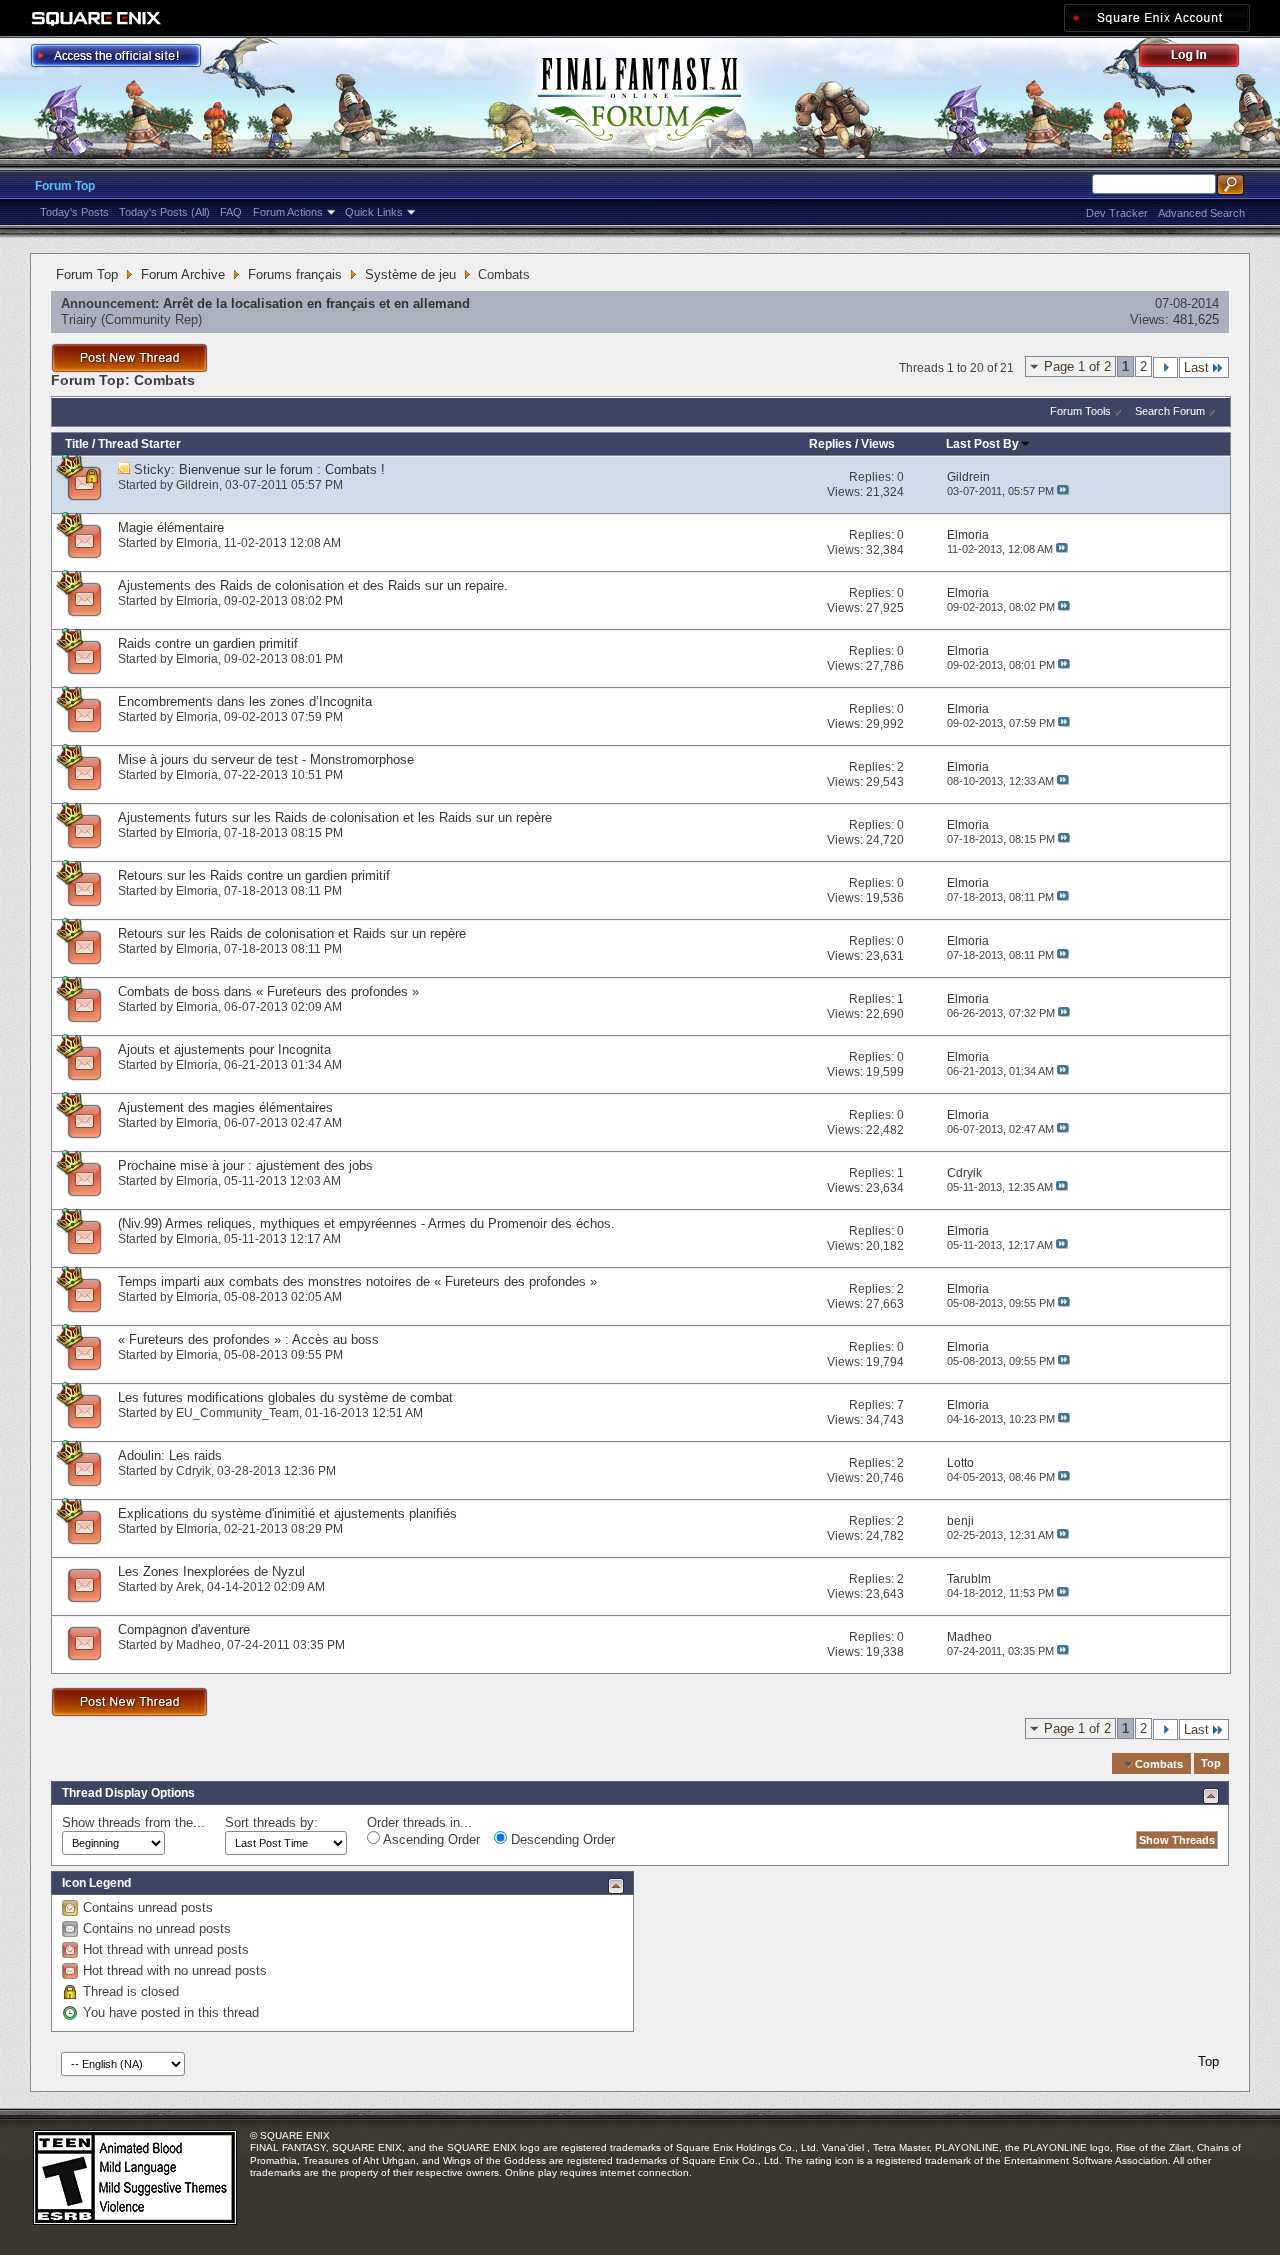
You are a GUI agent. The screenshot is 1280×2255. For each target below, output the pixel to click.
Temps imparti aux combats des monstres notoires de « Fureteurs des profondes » (357, 1281)
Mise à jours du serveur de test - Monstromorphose (266, 759)
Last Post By (982, 444)
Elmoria (197, 543)
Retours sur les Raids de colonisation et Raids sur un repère (292, 933)
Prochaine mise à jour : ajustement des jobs (245, 1165)
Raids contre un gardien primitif (208, 643)
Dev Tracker (1117, 213)
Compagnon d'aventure (184, 1629)
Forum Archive (183, 274)
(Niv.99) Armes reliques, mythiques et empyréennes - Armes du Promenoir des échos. (366, 1223)
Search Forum (1170, 411)
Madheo (198, 1645)
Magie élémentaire (171, 527)
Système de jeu (410, 274)
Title (77, 444)
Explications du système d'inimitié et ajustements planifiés (287, 1513)
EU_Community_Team (237, 1413)
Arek (188, 1587)
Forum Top (65, 186)
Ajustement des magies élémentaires (225, 1107)
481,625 (1196, 319)
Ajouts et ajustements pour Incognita (224, 1049)
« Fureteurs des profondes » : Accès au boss (248, 1339)
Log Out (1199, 58)
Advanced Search (1201, 213)
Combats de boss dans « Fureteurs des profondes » (268, 991)
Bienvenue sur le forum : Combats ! (282, 469)
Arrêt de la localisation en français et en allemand (316, 303)
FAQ (231, 212)
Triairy (79, 319)
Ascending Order (430, 1839)
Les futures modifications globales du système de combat (285, 1397)
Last (1196, 367)
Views (878, 444)
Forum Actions (288, 212)
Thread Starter (139, 444)
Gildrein (197, 485)
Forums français (295, 274)
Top (1211, 1764)
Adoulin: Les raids (170, 1455)
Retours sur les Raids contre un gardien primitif (254, 875)
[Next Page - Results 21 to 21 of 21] (1165, 367)
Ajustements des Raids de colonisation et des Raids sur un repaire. (313, 585)
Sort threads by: (271, 1822)
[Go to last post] (1063, 491)
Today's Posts (74, 212)
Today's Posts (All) (164, 212)
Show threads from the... (133, 1822)
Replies (830, 444)
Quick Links (374, 212)
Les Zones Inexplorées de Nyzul (211, 1571)
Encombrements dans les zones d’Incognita (245, 701)
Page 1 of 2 (1077, 366)
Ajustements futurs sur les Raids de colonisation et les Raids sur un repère (335, 817)
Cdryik (193, 1471)
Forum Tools (1080, 411)
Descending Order (561, 1839)
